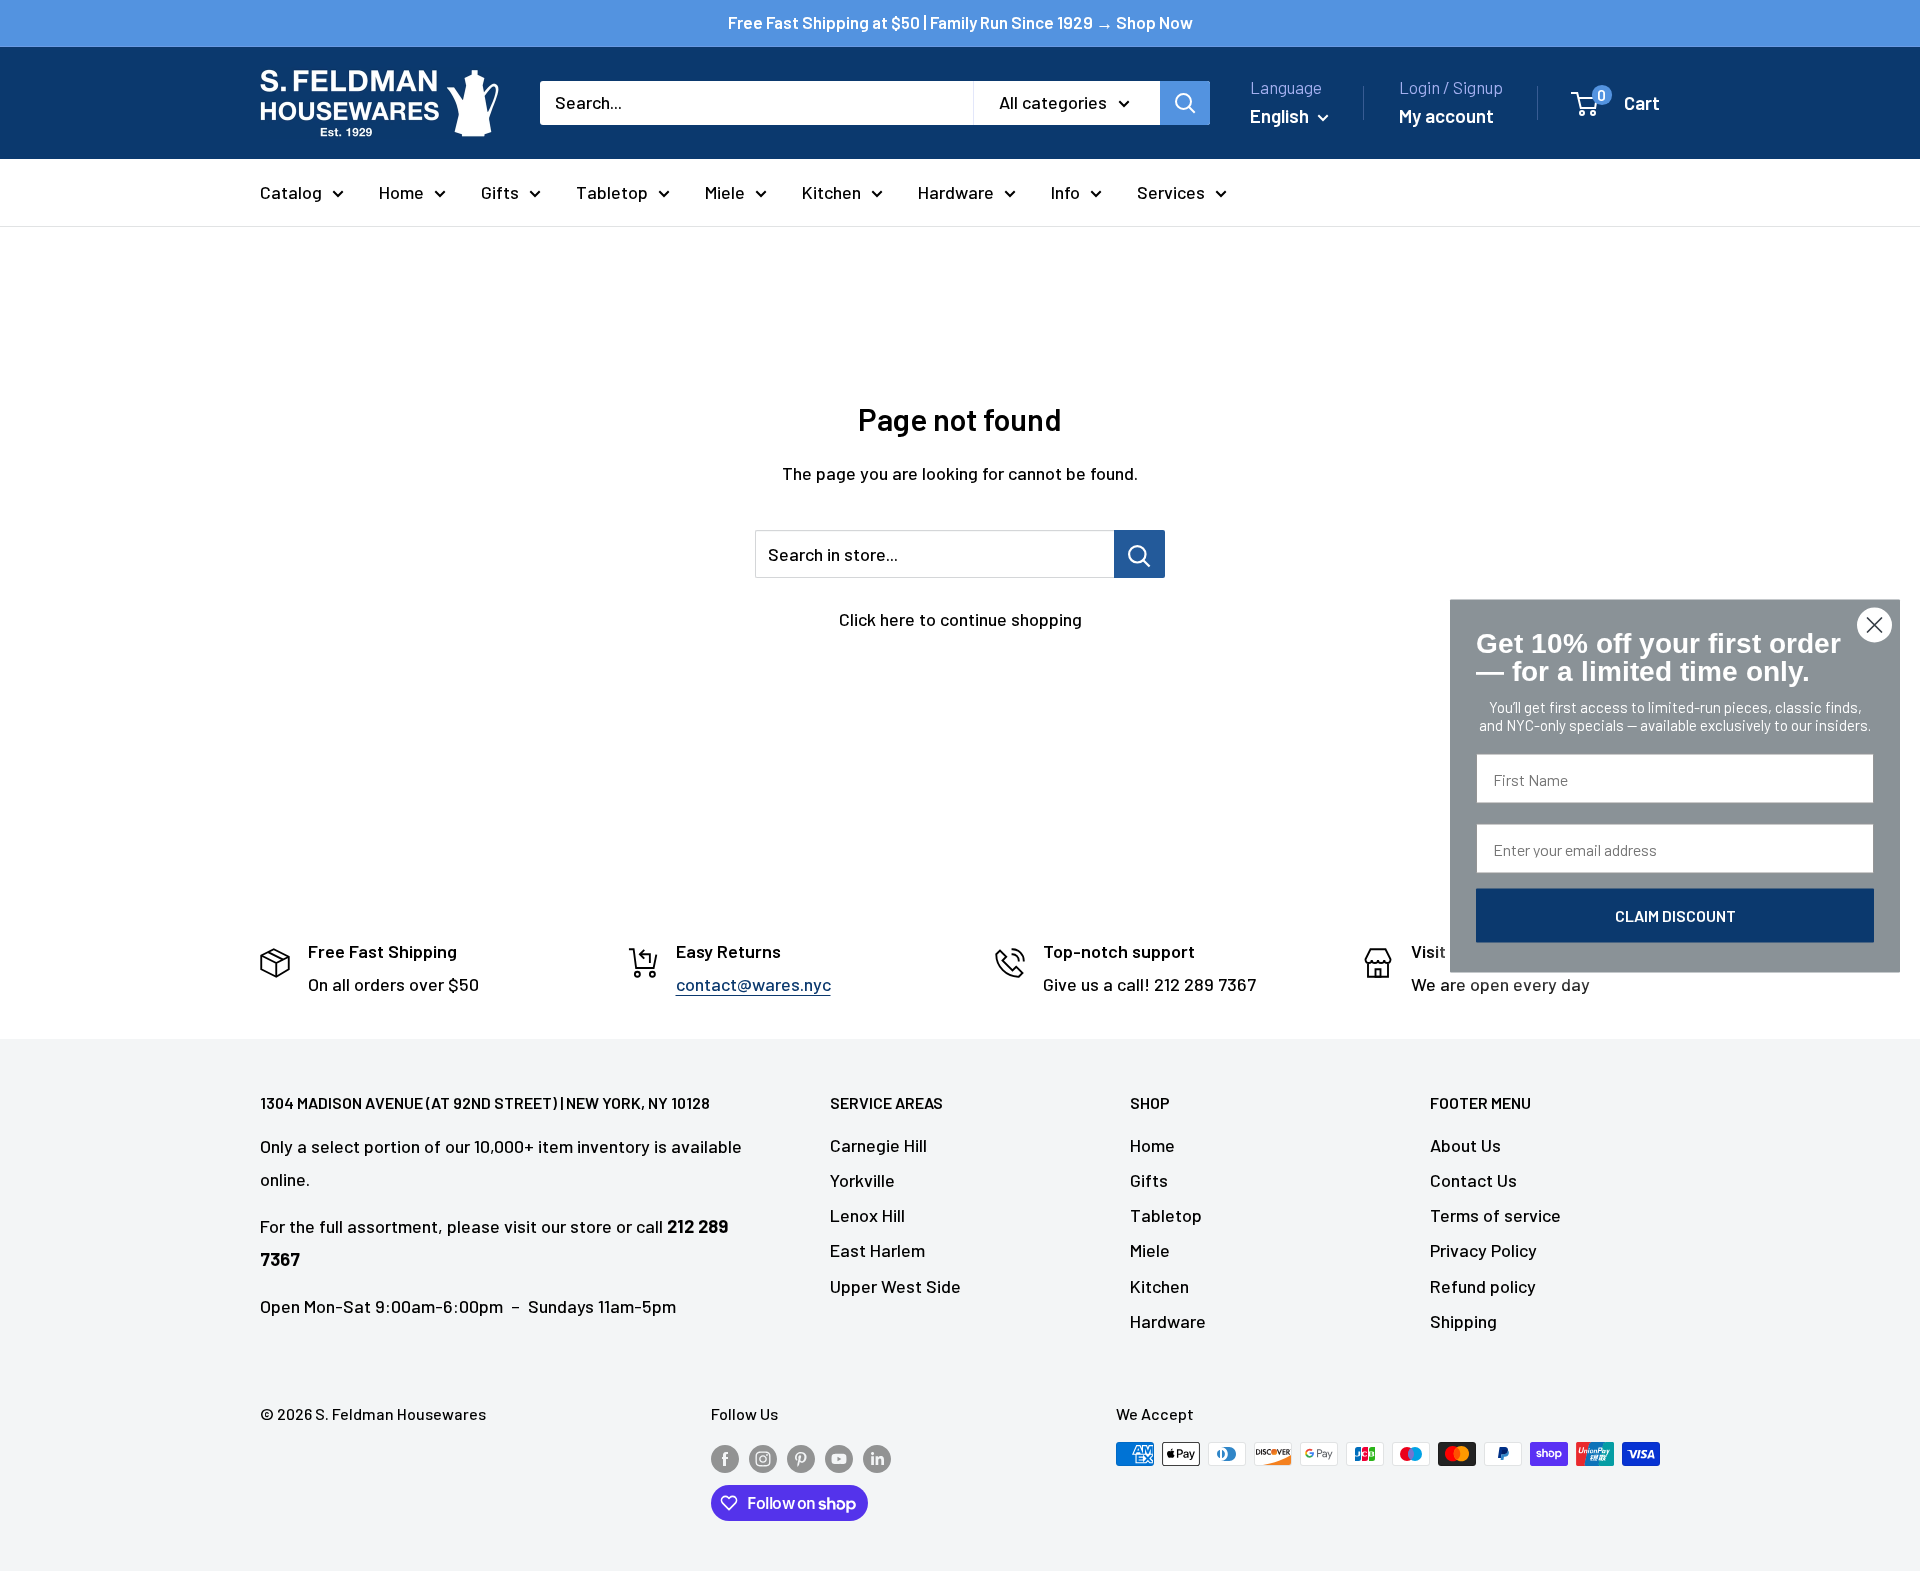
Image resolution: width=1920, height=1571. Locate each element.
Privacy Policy (1483, 1250)
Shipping (1463, 1321)
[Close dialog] (1874, 624)
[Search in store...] (1139, 554)
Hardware (956, 192)
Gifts (500, 192)
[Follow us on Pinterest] (801, 1457)
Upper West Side (895, 1286)
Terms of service (1495, 1215)
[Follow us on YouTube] (839, 1457)
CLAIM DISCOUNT (1675, 914)
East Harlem (877, 1250)
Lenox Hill (867, 1215)
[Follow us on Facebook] (725, 1457)
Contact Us (1473, 1180)
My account (1446, 115)
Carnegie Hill (878, 1145)
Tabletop (612, 192)
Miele (725, 192)
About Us (1465, 1145)
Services (1171, 192)
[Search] (1185, 103)
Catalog (291, 192)
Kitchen (831, 192)
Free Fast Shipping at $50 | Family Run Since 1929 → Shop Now (960, 22)
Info (1065, 192)
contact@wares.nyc (753, 984)
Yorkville (862, 1180)
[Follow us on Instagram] (763, 1457)
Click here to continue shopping (960, 619)
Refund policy (1483, 1286)
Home (401, 192)
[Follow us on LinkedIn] (877, 1457)
